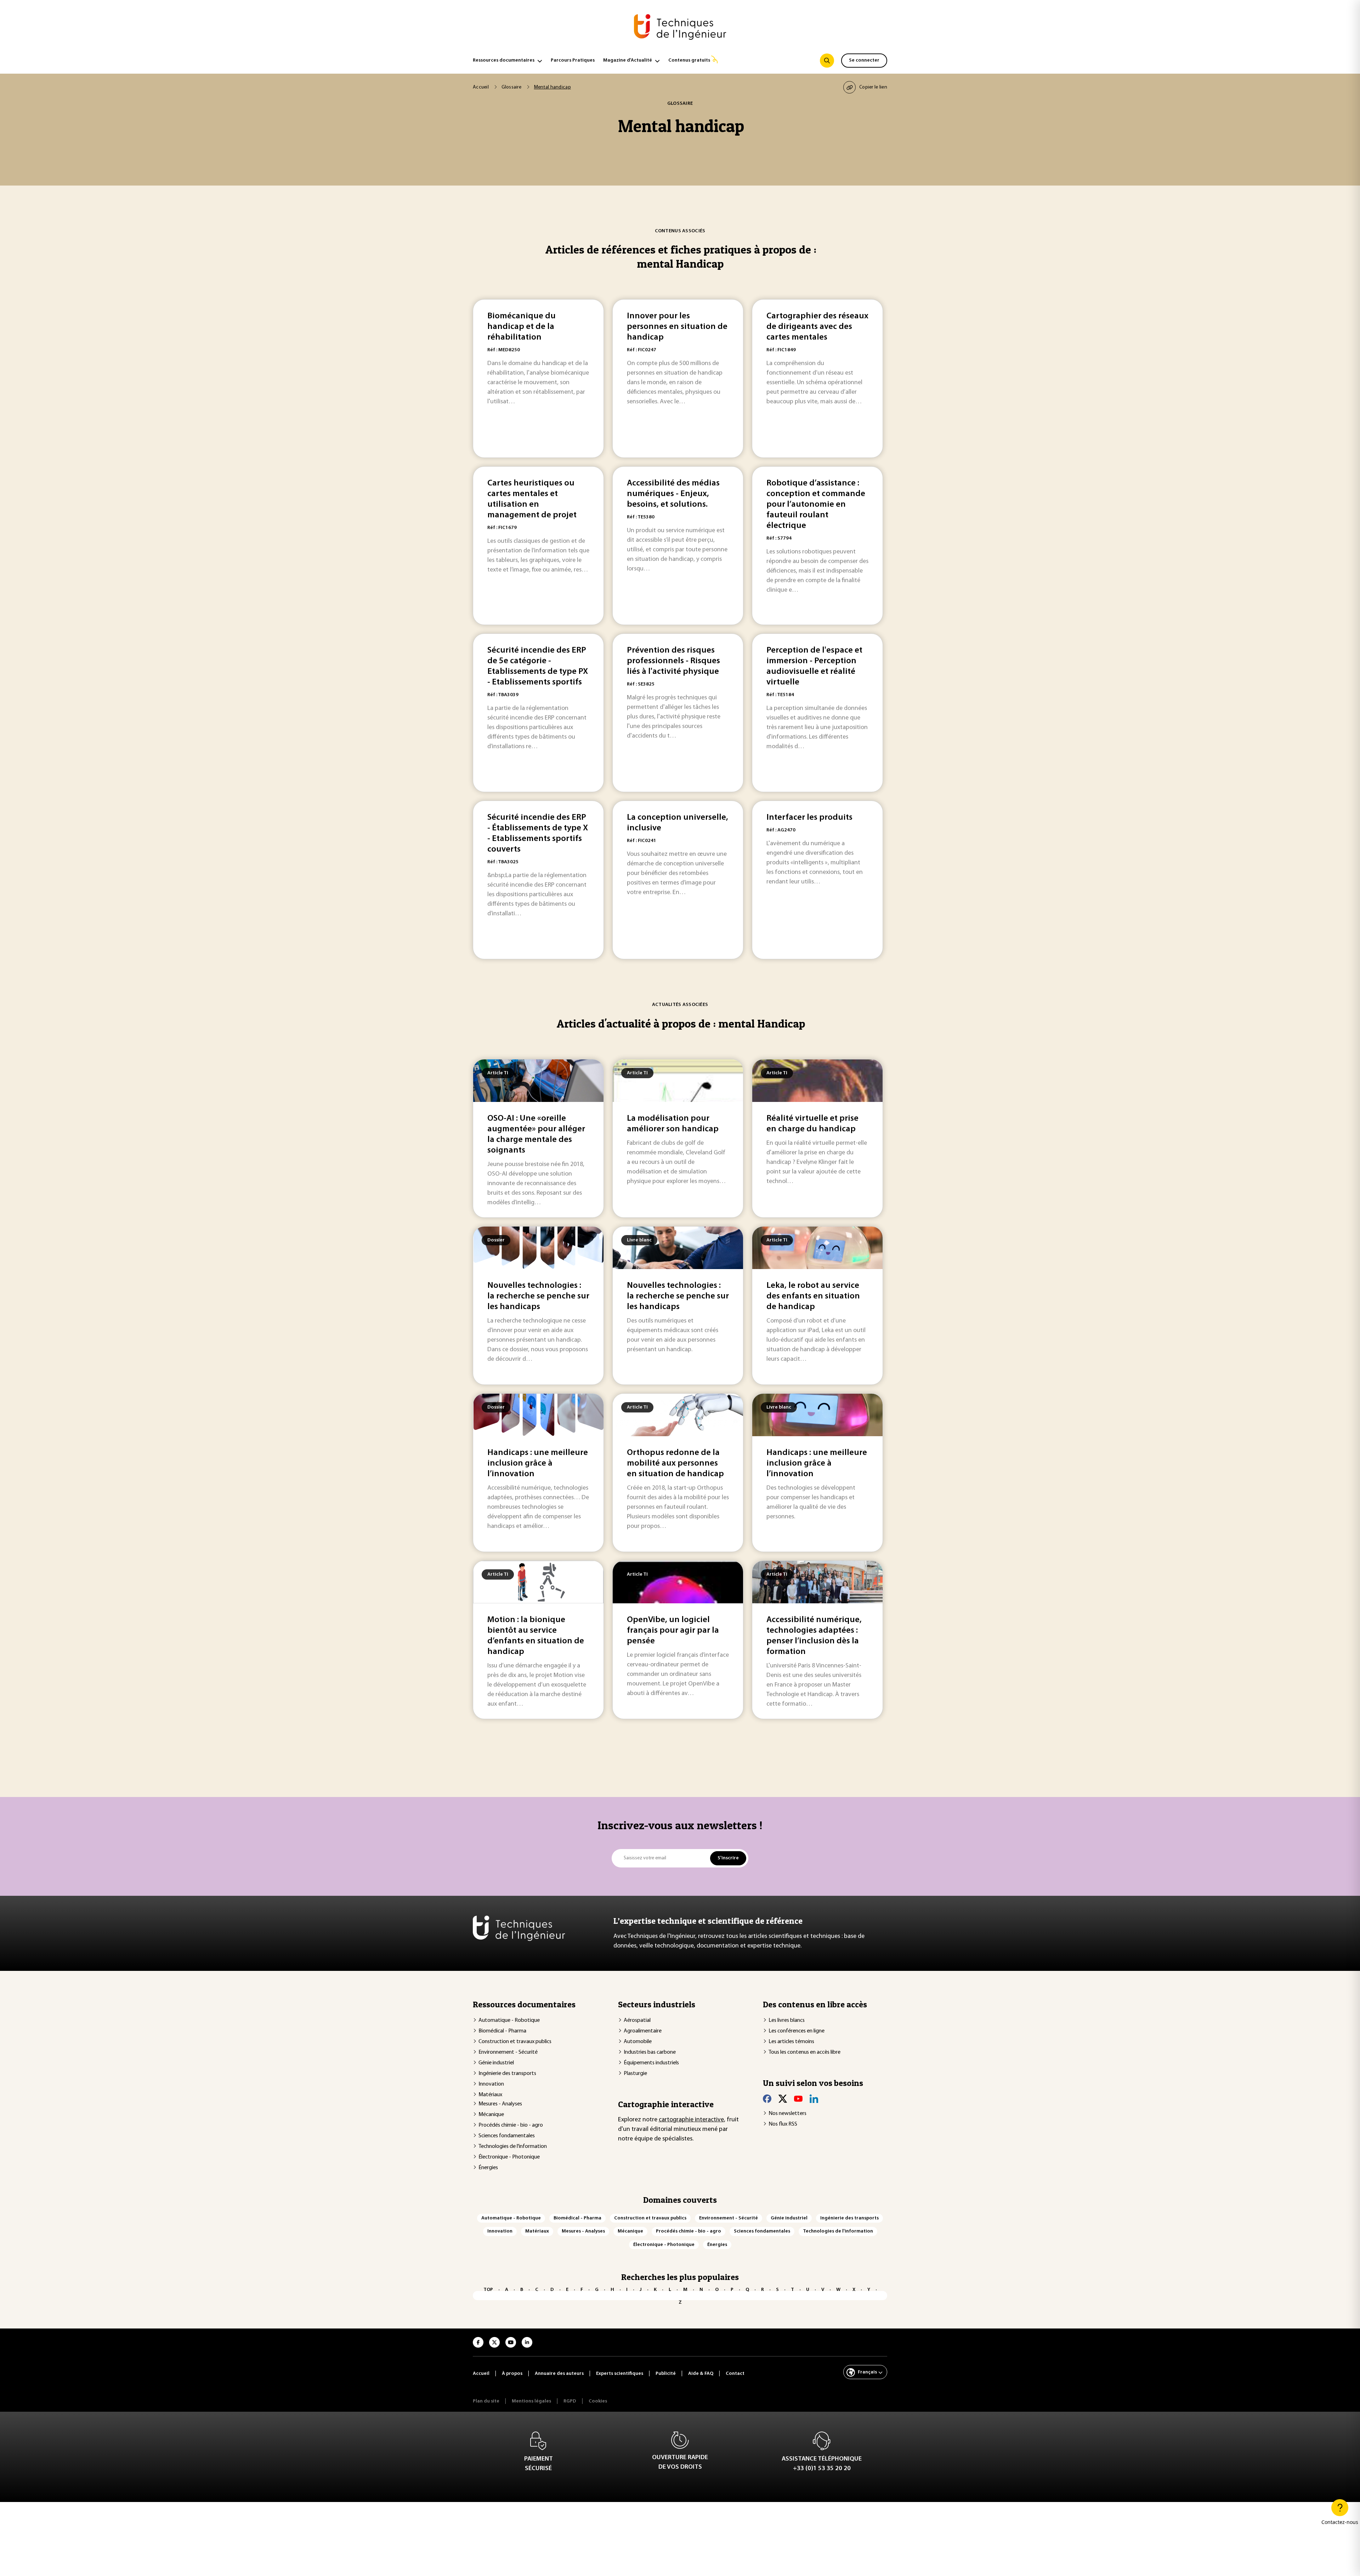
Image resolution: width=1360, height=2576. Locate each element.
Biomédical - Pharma (502, 2031)
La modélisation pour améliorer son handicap (673, 1124)
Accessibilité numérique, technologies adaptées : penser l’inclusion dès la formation (814, 1636)
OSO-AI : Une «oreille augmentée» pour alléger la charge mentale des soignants (536, 1135)
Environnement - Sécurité (508, 2052)
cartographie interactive (691, 2120)
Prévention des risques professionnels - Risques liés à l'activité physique (673, 661)
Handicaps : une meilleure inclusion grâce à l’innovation (538, 1463)
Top (488, 2290)
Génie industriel (496, 2063)
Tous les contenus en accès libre (804, 2052)
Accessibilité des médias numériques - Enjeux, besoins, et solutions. (673, 494)
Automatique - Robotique (509, 2020)
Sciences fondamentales (507, 2136)
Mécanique (491, 2115)
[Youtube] (798, 2099)
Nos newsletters (787, 2114)
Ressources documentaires (504, 60)
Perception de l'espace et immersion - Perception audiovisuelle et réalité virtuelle (814, 666)
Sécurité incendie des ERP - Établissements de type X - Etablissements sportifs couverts (538, 834)
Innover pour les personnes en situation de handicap (677, 327)
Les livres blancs (787, 2020)
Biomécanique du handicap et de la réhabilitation (522, 327)
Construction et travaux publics (515, 2042)
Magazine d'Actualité (628, 60)
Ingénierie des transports (507, 2074)
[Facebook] (767, 2099)
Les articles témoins (791, 2042)
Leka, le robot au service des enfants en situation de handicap (813, 1296)
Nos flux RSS (783, 2124)
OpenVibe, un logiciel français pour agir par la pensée (673, 1631)
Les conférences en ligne (797, 2031)
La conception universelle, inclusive (678, 823)
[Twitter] (783, 2099)
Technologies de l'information (513, 2146)
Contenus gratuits (689, 60)
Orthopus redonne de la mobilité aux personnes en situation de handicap (675, 1463)
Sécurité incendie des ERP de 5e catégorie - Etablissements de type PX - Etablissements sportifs (538, 666)
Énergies (488, 2168)
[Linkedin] (814, 2099)
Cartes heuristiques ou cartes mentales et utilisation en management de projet (532, 499)
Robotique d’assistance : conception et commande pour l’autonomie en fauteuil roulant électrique (816, 505)
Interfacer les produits (809, 818)
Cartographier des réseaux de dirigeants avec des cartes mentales (817, 327)
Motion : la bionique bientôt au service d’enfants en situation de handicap (536, 1636)
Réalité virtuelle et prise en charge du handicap (812, 1124)
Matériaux (490, 2095)
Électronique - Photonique (509, 2157)
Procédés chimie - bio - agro (511, 2125)
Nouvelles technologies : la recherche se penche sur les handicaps (538, 1296)
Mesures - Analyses (500, 2104)
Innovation (491, 2084)
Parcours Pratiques (573, 60)
